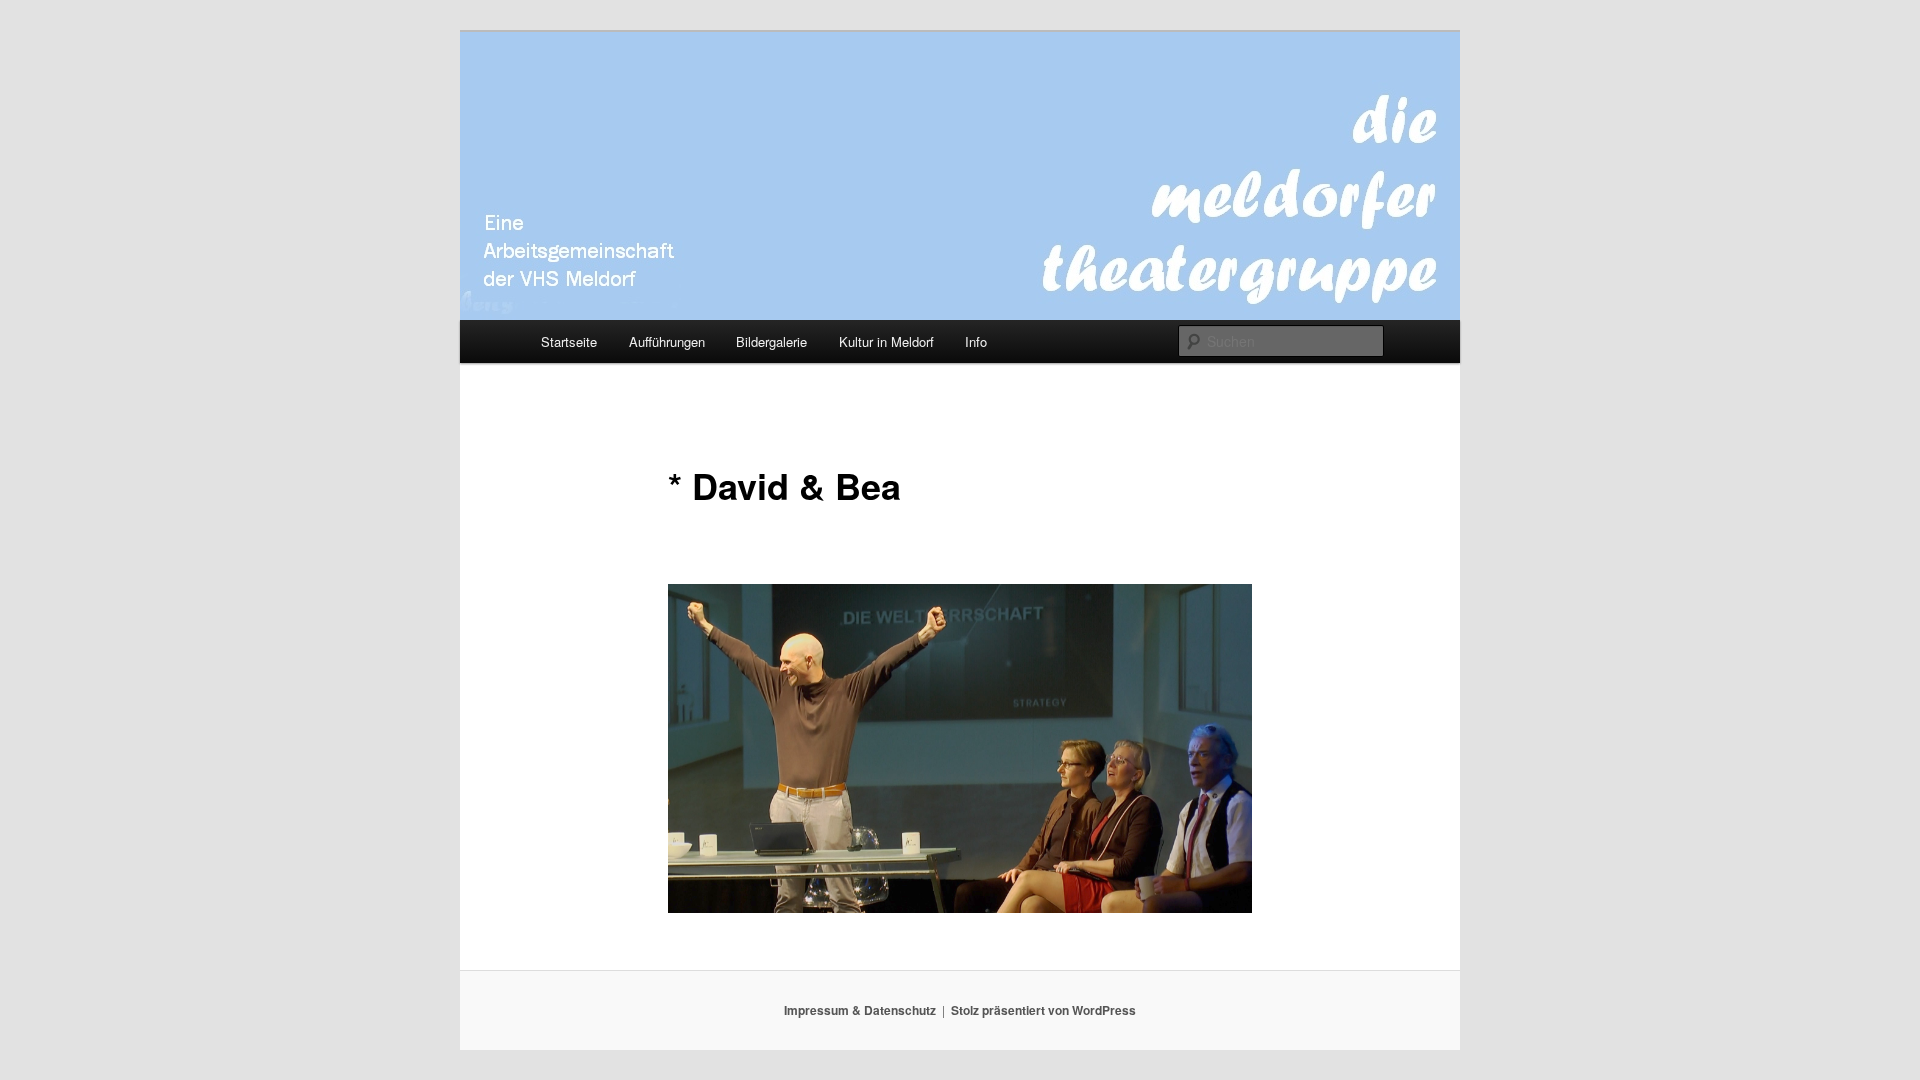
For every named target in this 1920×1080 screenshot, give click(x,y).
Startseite (569, 341)
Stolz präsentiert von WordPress (1043, 1010)
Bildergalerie (771, 341)
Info (976, 341)
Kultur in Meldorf (886, 341)
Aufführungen (667, 341)
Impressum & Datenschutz (860, 1010)
